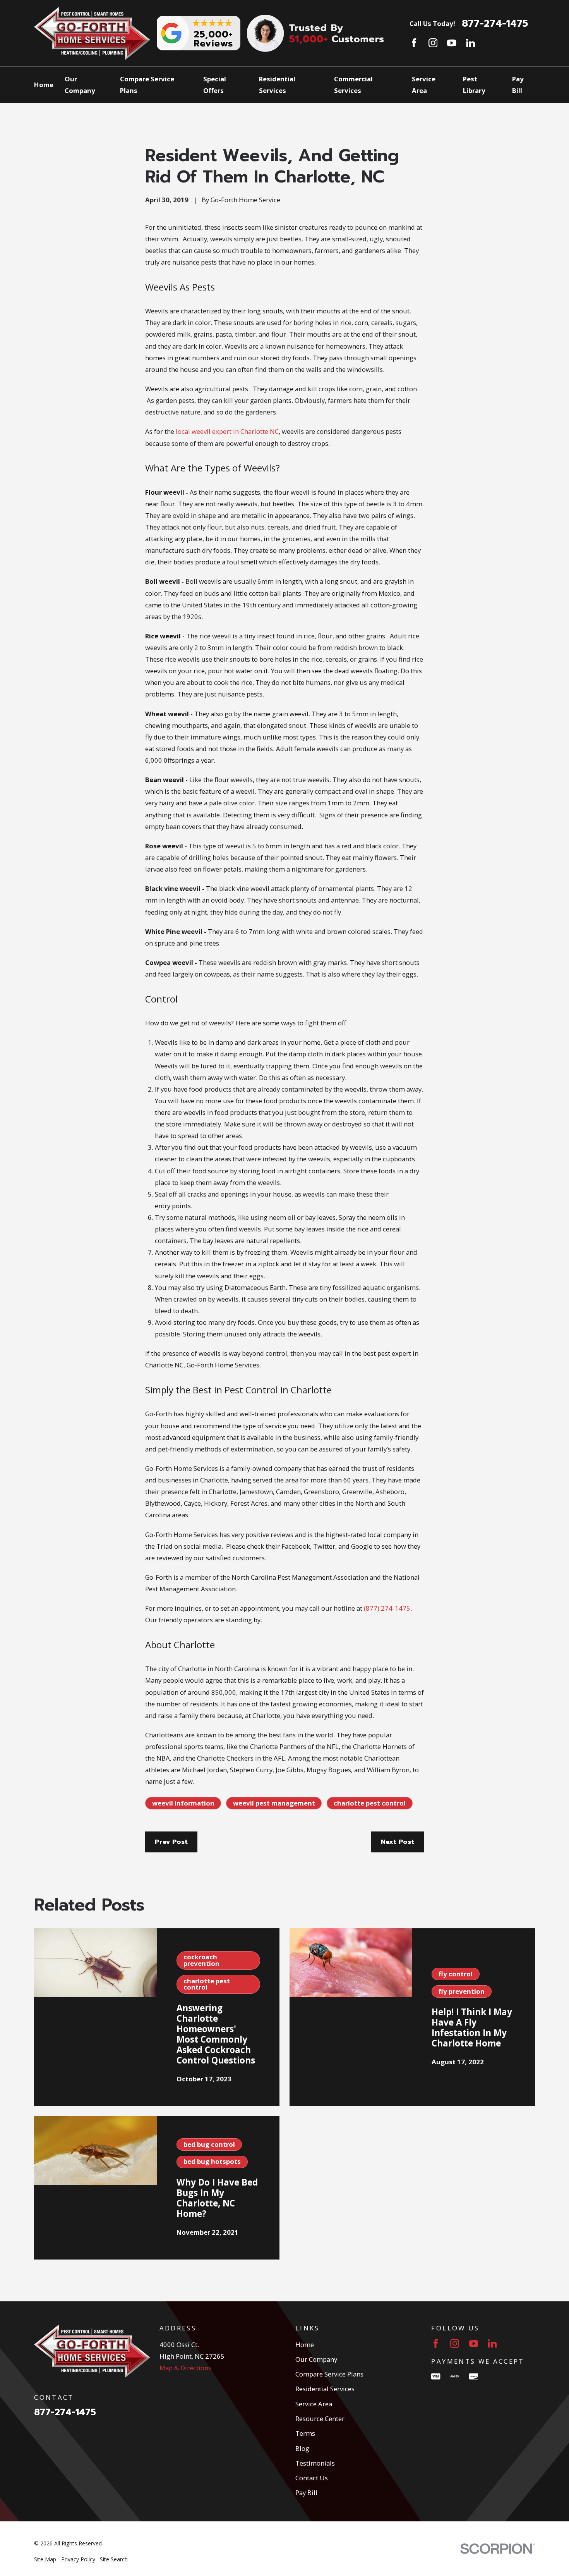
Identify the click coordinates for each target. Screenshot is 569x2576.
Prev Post (171, 1842)
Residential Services (325, 2389)
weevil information (183, 1803)
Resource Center (320, 2419)
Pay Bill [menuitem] (518, 85)
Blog (302, 2448)
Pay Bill (306, 2493)
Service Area (314, 2404)
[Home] (92, 33)
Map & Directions (185, 2368)
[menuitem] (45, 2559)
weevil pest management (274, 1803)
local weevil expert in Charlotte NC (227, 431)
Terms (305, 2433)
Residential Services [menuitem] (277, 85)
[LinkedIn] (470, 43)
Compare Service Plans (329, 2374)
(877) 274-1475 (387, 1608)
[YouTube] (452, 43)
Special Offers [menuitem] (215, 85)
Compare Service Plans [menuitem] (147, 85)
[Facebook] (414, 43)
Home (305, 2345)
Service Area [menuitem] (424, 85)
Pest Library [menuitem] (474, 85)
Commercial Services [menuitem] (353, 85)
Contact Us (312, 2478)
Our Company (316, 2359)
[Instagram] (433, 43)
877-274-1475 (495, 24)
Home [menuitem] (44, 85)
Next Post (398, 1842)
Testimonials (315, 2463)
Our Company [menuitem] (80, 85)
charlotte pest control (370, 1803)
